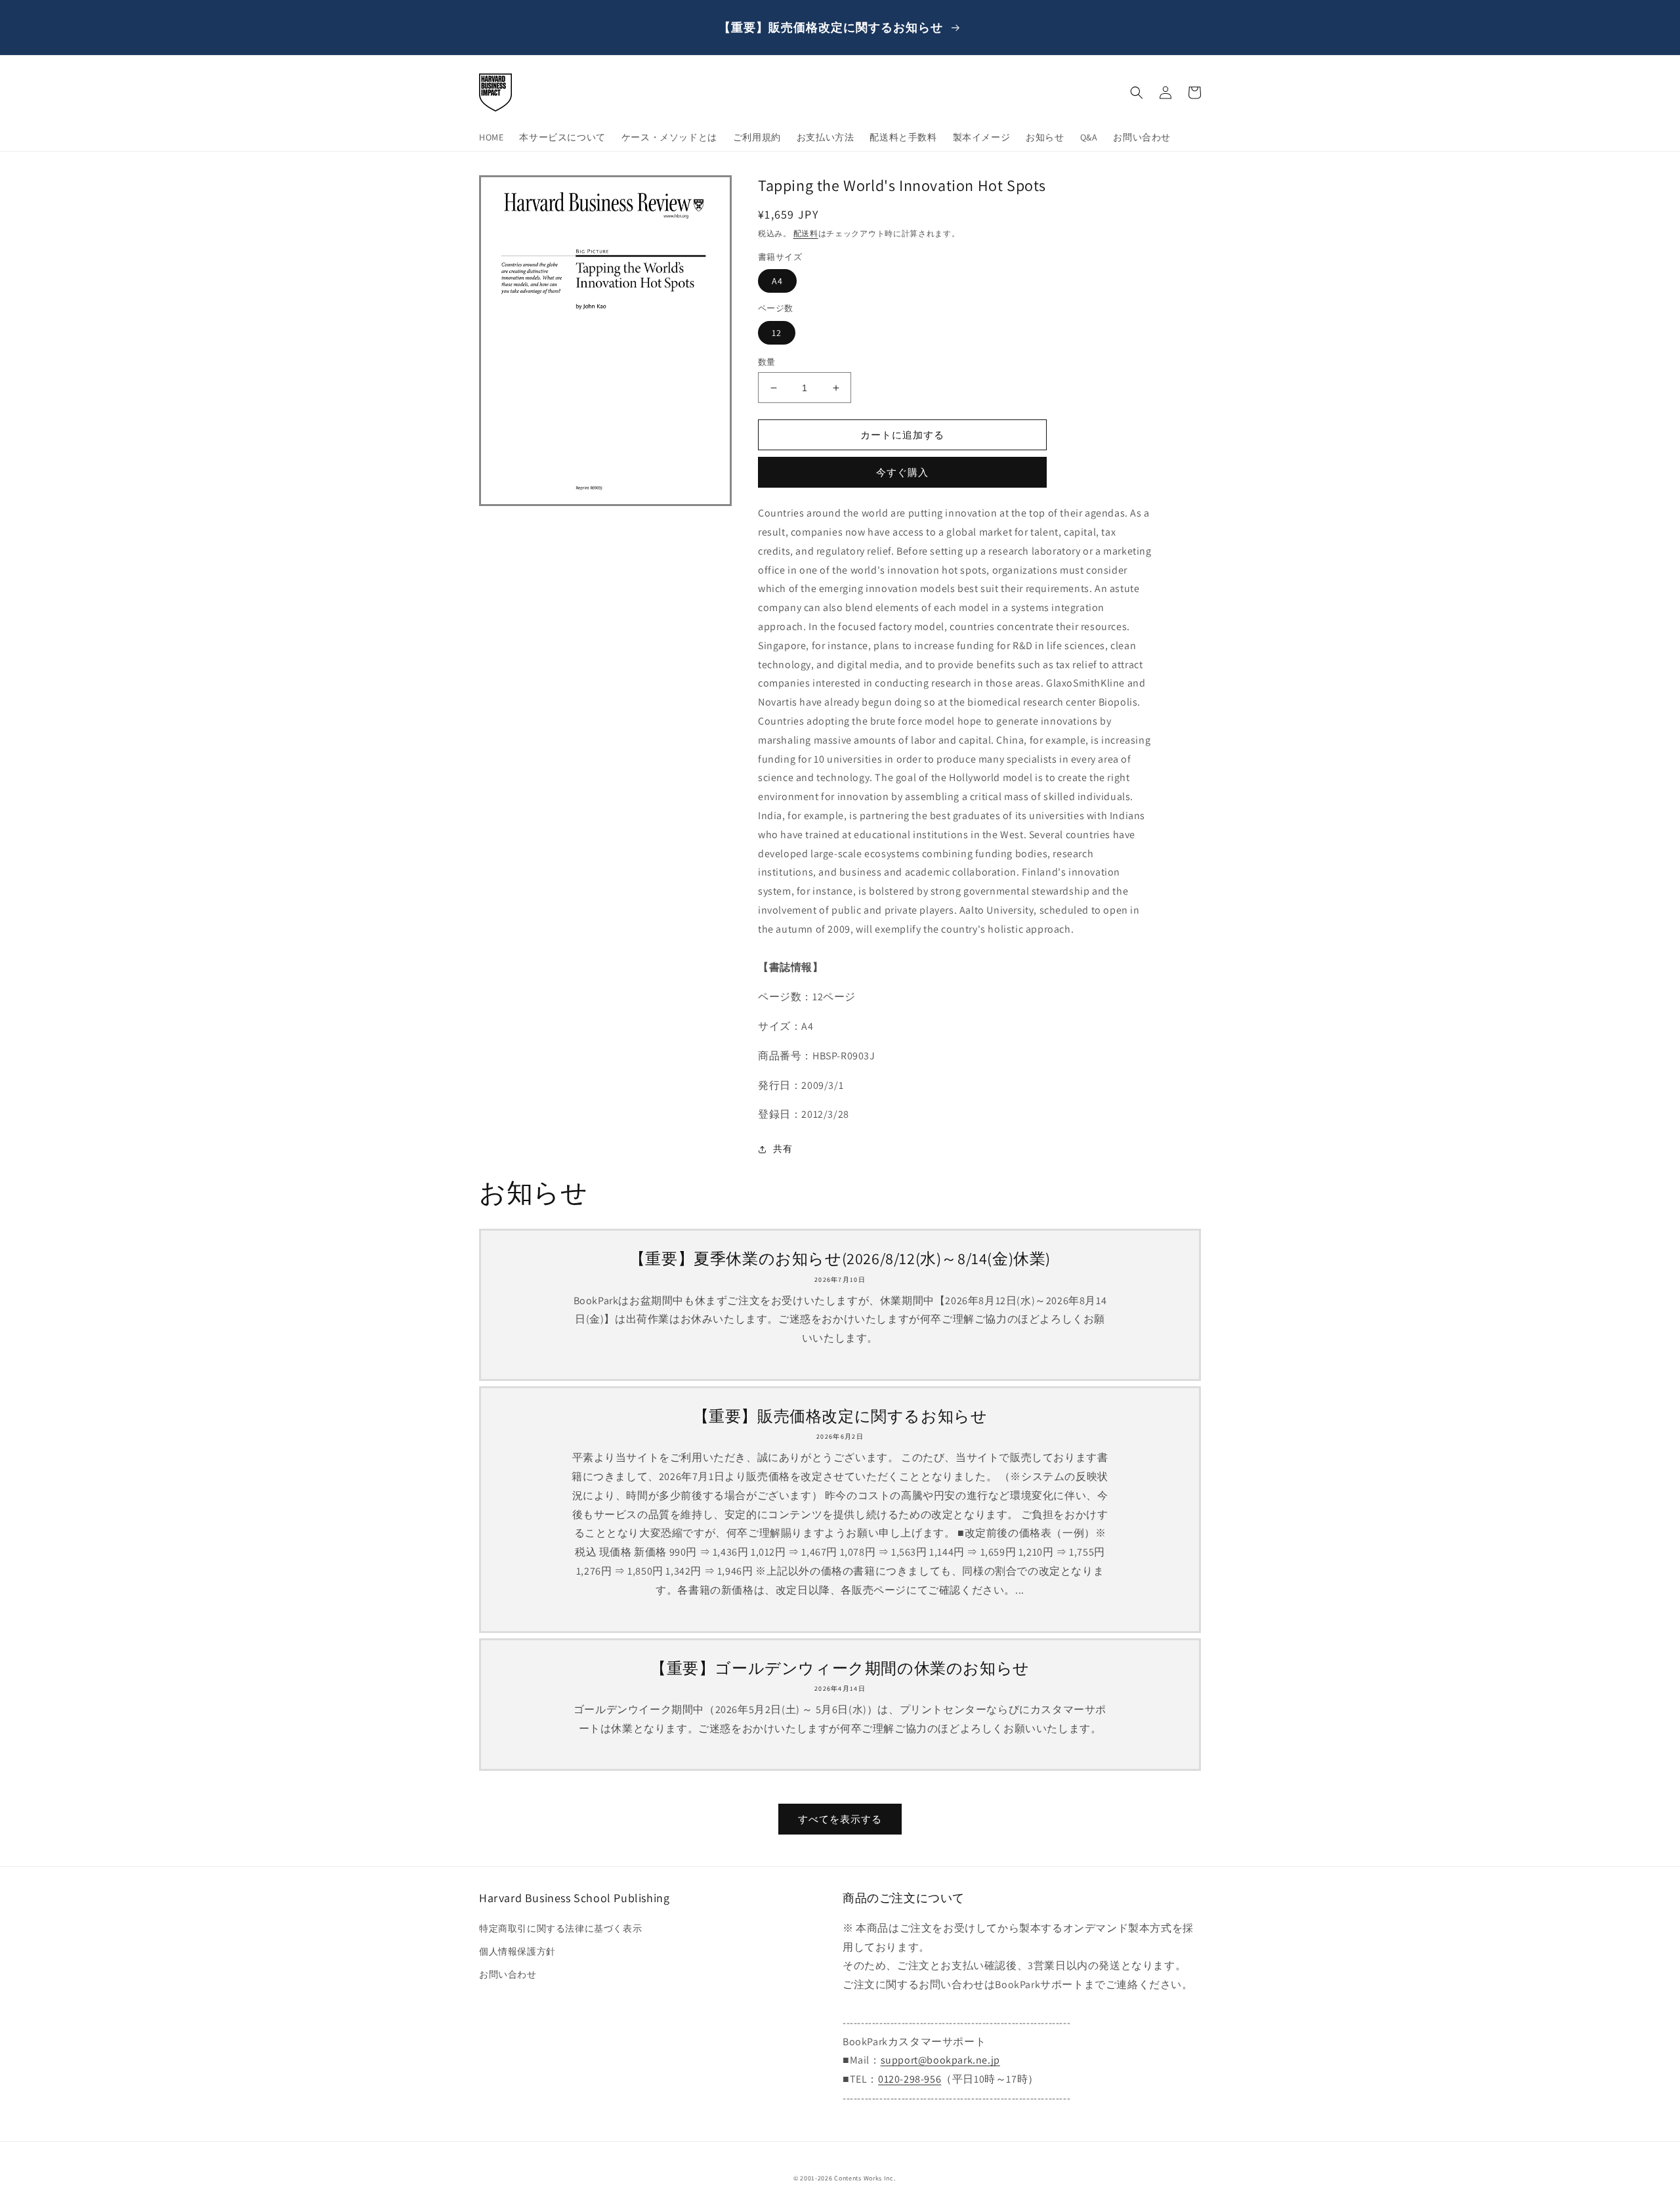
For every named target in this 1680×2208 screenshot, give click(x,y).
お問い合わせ (508, 1974)
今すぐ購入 (902, 472)
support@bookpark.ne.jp (940, 2060)
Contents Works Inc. (865, 2178)
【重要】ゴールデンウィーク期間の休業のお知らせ (840, 1668)
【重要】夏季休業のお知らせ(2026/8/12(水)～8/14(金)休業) (840, 1259)
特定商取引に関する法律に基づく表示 (560, 1928)
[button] (1137, 93)
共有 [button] (783, 1149)
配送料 (806, 233)
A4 (777, 281)
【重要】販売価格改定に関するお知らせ (840, 1416)
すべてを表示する (840, 1819)
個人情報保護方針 (517, 1951)
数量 (767, 362)
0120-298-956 (910, 2079)
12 (777, 333)
